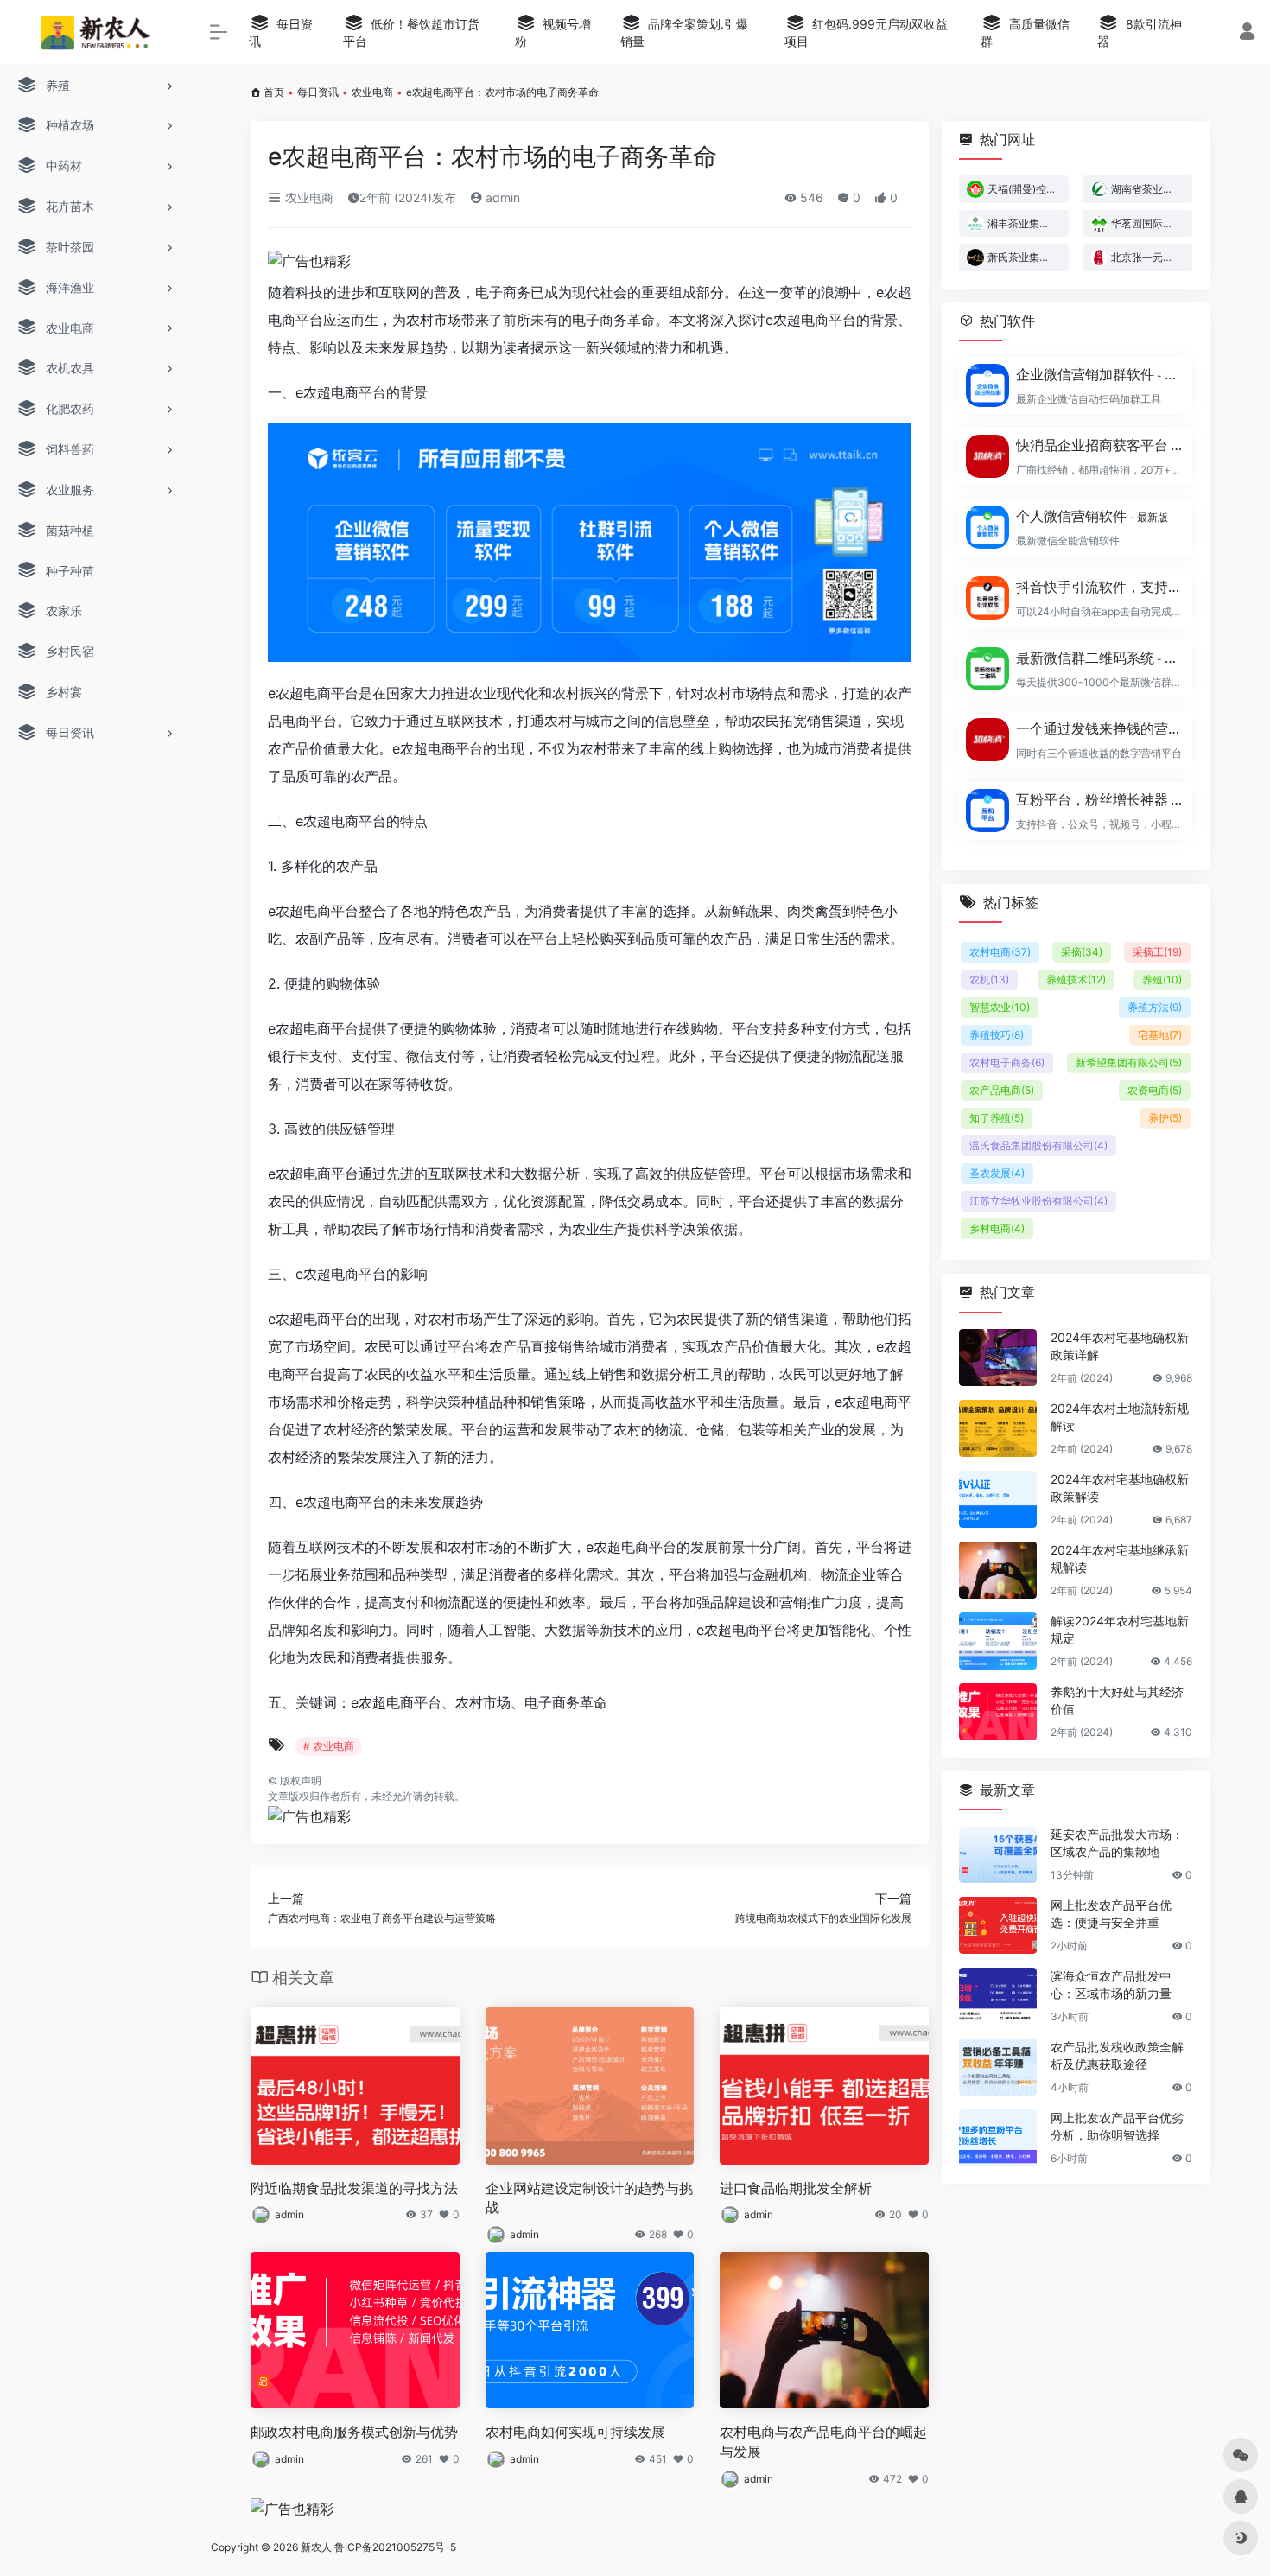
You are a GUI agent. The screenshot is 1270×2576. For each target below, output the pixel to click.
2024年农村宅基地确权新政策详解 (1120, 1346)
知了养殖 (997, 1118)
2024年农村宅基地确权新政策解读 (1120, 1488)
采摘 (1082, 952)
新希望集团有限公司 (1129, 1062)
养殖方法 (1155, 1007)
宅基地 (1160, 1035)
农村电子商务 (1007, 1062)
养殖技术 (1076, 980)
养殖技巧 (997, 1035)
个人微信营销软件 (1092, 516)
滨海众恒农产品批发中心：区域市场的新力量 (1111, 1984)
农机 (989, 980)
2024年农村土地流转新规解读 (1120, 1417)
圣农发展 (997, 1173)
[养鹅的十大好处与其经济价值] (998, 1712)
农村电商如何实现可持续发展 (575, 2432)
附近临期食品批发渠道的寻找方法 (354, 2188)
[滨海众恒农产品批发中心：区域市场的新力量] (998, 1996)
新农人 (316, 2547)
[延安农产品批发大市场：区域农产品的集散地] (998, 1854)
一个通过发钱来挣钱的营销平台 (1099, 728)
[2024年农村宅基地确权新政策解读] (998, 1499)
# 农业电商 (329, 1746)
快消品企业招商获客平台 (1099, 445)
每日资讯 (318, 92)
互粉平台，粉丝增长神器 (1099, 799)
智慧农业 (1000, 1007)
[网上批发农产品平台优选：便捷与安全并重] (998, 1925)
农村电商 (1000, 952)
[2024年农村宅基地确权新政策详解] (998, 1358)
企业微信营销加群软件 (1099, 374)
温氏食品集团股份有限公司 (1038, 1145)
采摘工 (1157, 952)
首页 (274, 92)
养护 (1165, 1118)
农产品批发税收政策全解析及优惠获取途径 (1117, 2055)
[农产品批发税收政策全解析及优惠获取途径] (998, 2067)
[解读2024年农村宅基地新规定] (998, 1641)
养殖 (1162, 980)
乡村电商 (997, 1228)
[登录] (1247, 33)
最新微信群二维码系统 (1099, 658)
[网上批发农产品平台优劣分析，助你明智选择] (998, 2138)
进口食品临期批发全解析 (796, 2188)
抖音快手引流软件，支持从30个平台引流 (1099, 587)
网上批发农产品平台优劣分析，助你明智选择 (1117, 2126)
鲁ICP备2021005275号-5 (395, 2547)
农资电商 (1155, 1090)
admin (501, 197)
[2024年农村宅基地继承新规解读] (998, 1570)
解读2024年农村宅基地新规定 (1120, 1629)
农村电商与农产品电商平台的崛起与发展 (823, 2442)
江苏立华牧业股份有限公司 (1038, 1201)
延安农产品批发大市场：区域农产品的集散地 (1117, 1843)
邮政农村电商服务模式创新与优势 (354, 2432)
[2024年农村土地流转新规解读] (998, 1428)
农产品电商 (1002, 1090)
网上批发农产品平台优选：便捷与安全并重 (1111, 1914)
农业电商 (372, 92)
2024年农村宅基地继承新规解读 (1120, 1558)
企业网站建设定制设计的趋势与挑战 (589, 2198)
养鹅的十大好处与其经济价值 (1117, 1700)
